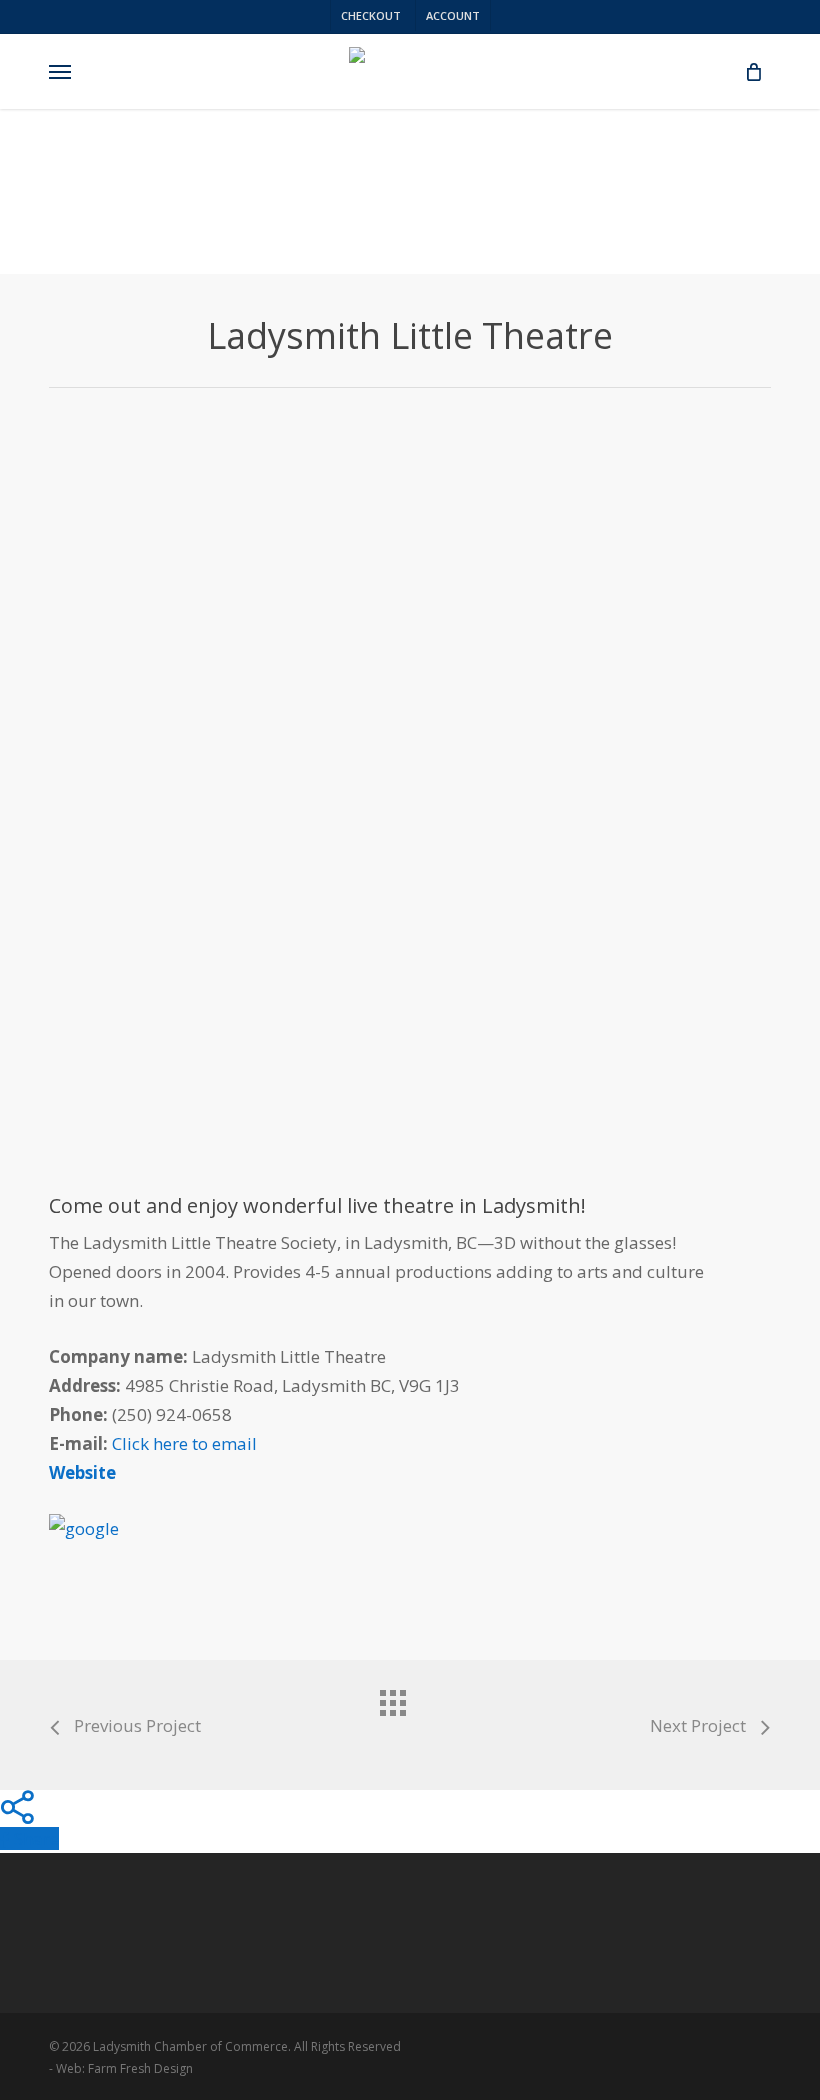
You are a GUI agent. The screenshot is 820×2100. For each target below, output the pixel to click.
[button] (60, 72)
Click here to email (184, 1443)
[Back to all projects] (410, 1720)
